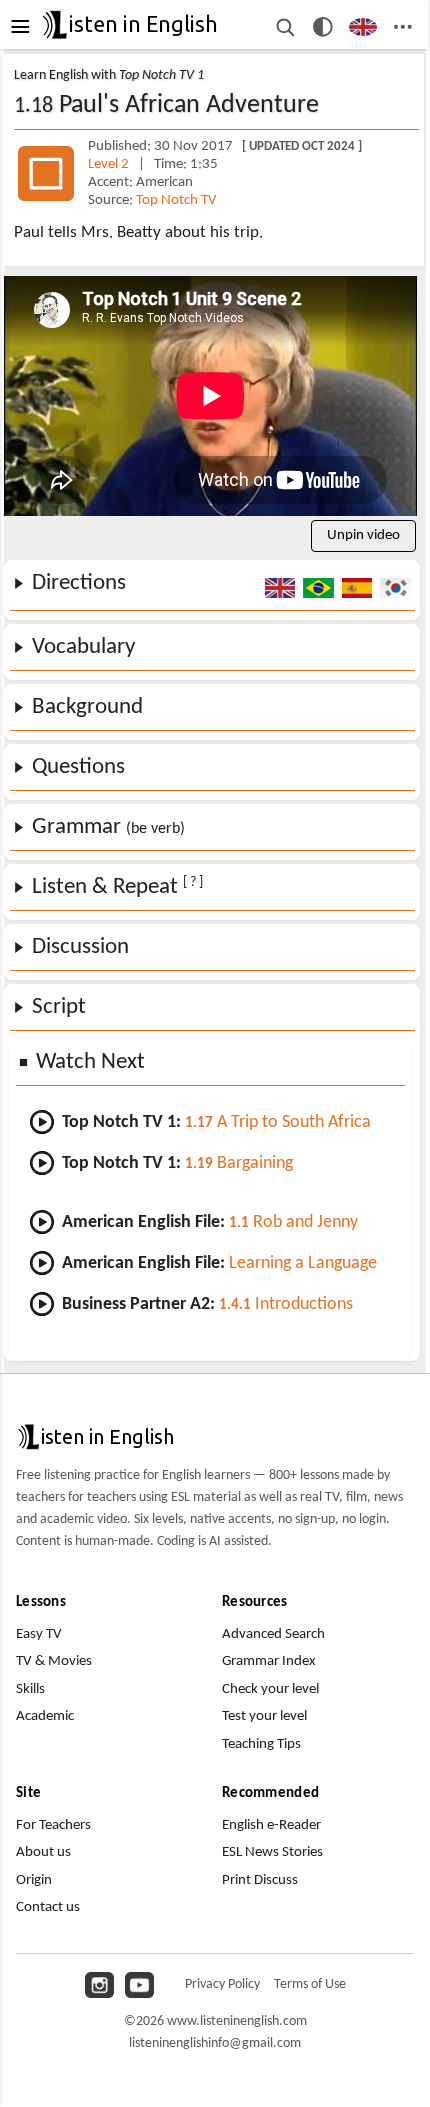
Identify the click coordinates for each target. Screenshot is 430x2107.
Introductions (286, 1304)
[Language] (363, 27)
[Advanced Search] (284, 27)
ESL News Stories (272, 1852)
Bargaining (239, 1163)
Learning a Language (303, 1263)
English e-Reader (271, 1825)
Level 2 (110, 164)
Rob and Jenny (293, 1222)
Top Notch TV (176, 200)
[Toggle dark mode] (323, 27)
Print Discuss (260, 1880)
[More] (403, 27)
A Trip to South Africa (278, 1122)
